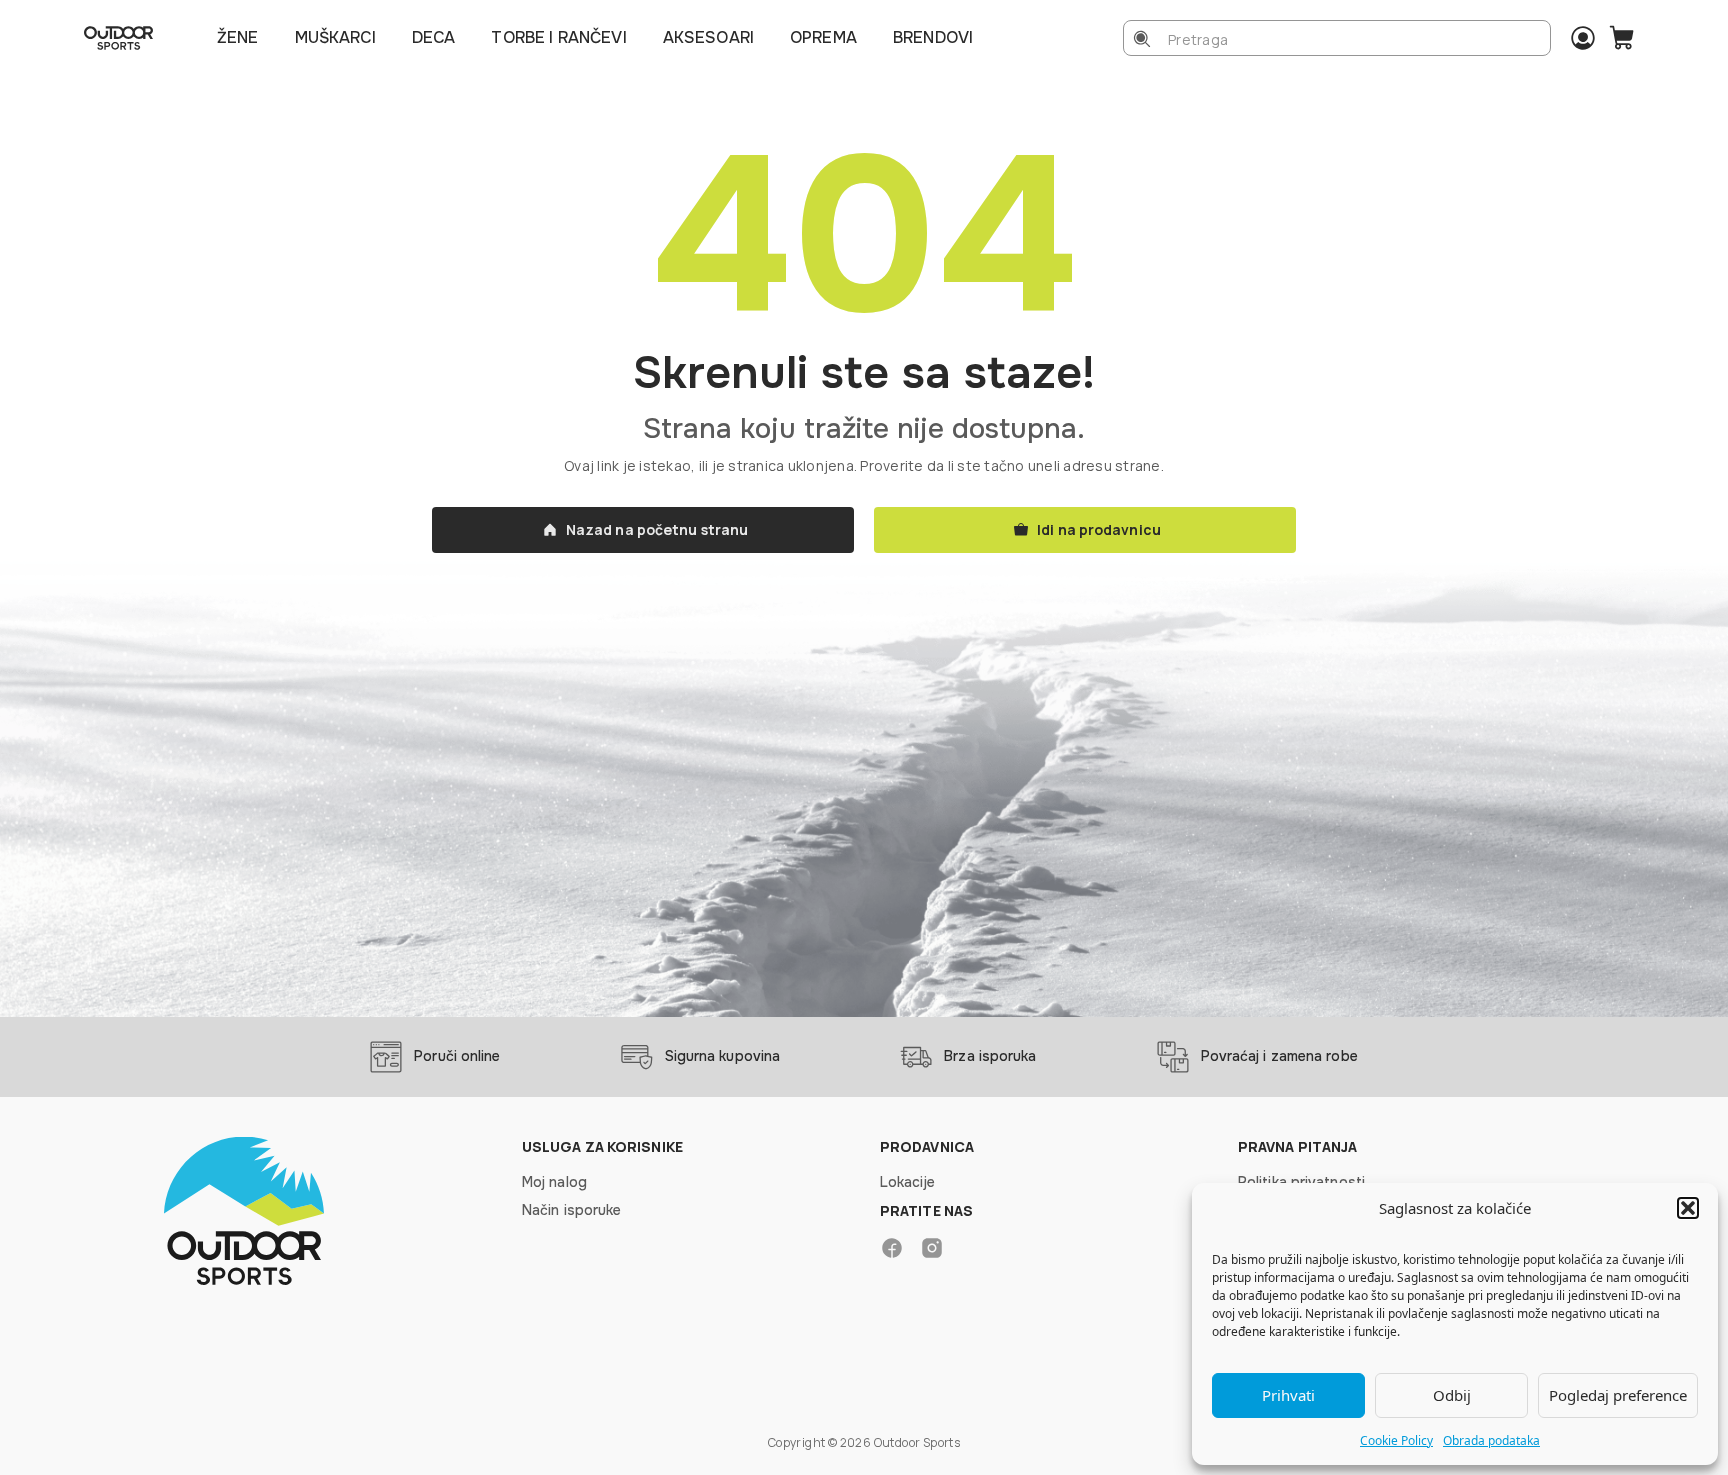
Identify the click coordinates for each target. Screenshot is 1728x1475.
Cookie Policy (1396, 1440)
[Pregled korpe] (1622, 38)
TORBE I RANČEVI (558, 37)
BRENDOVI (933, 37)
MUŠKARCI (335, 37)
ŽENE (238, 37)
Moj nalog (554, 1182)
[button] (1688, 1208)
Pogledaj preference (1618, 1395)
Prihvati (1288, 1395)
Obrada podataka (1491, 1440)
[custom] (892, 1248)
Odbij (1452, 1395)
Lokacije (907, 1182)
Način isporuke (571, 1210)
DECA (434, 37)
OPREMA (823, 37)
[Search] (1142, 39)
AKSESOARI (708, 37)
